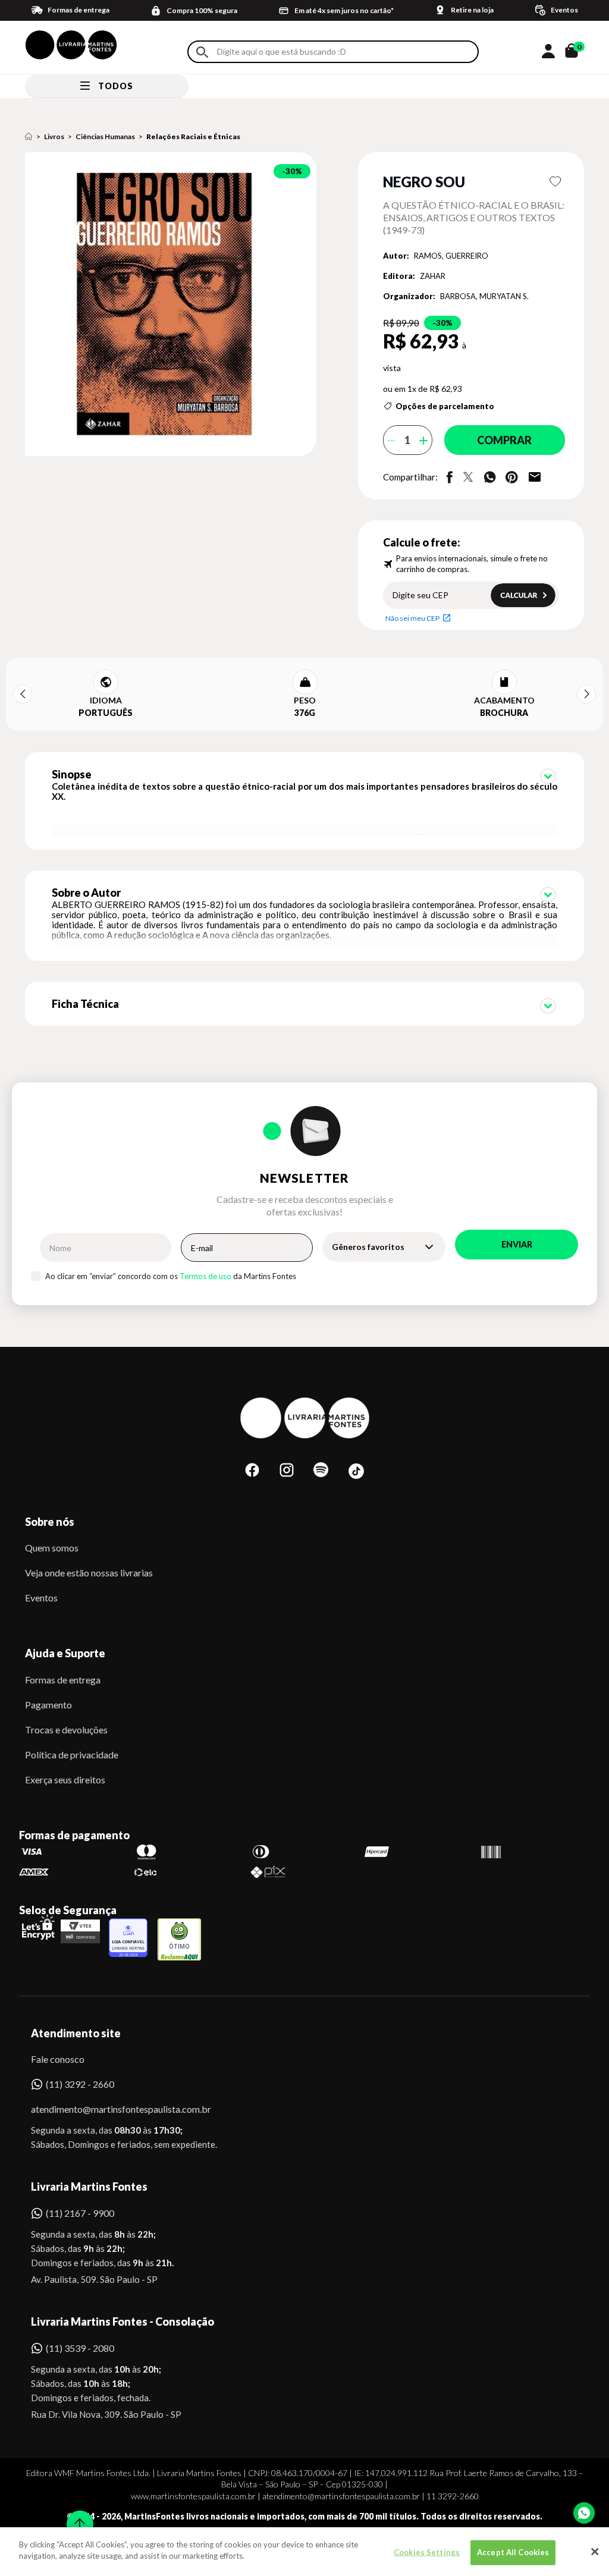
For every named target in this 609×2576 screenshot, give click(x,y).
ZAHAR (433, 276)
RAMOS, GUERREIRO (451, 256)
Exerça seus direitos (65, 1779)
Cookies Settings (427, 2552)
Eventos (41, 1598)
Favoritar (555, 181)
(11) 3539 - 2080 (80, 2348)
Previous (23, 694)
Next (586, 694)
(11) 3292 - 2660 (80, 2084)
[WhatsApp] (584, 2513)
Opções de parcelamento (445, 406)
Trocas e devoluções (66, 1730)
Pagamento (48, 1705)
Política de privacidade (72, 1754)
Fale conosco (58, 2059)
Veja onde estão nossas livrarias (89, 1573)
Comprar (504, 440)
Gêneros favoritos (368, 1247)
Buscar (202, 52)
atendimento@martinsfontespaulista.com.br (110, 2109)
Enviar (517, 1244)
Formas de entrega (63, 1680)
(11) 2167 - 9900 (80, 2213)
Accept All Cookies (513, 2552)
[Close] (595, 2552)
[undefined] (174, 305)
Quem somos (52, 1548)
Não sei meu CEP (412, 618)
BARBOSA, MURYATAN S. (484, 296)
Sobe (76, 2516)
